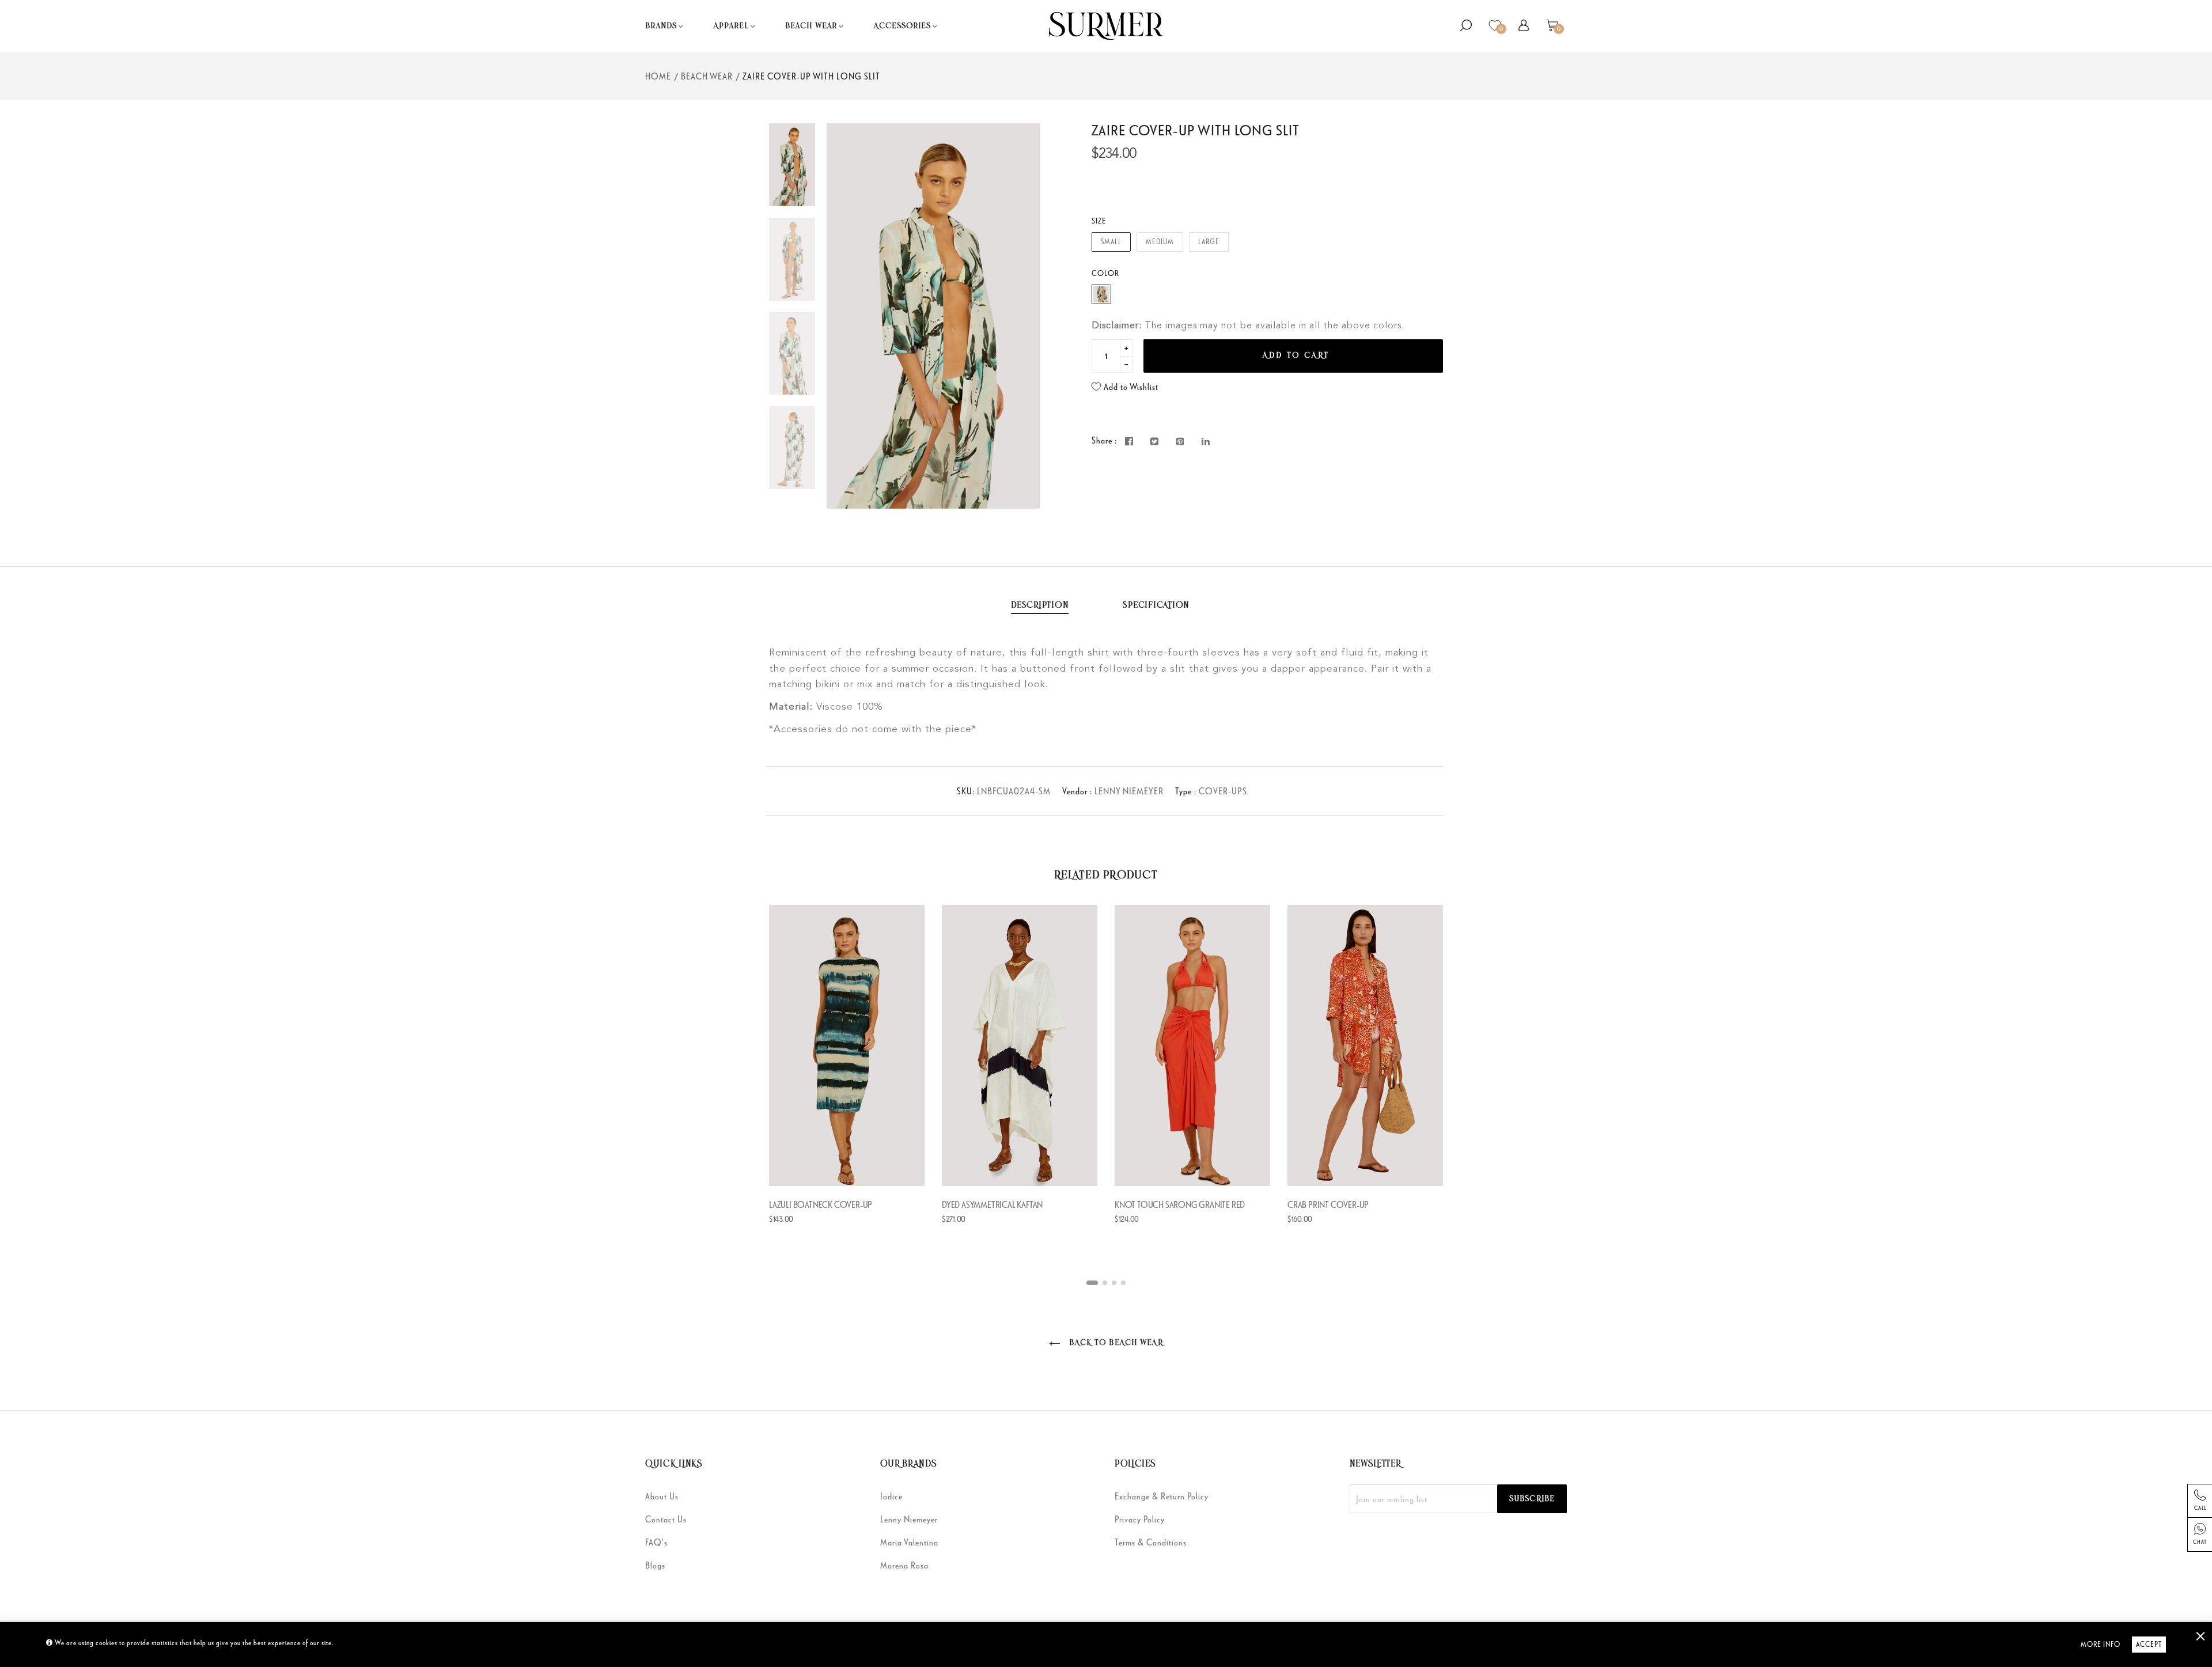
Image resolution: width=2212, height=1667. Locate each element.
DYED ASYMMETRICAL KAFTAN (992, 1204)
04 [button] (1123, 1283)
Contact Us (666, 1519)
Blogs (655, 1565)
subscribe (1532, 1499)
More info (2101, 1644)
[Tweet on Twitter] (1155, 442)
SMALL (1111, 242)
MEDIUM (1160, 242)
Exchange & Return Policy (1162, 1496)
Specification (1156, 605)
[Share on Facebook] (1129, 442)
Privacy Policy (1140, 1519)
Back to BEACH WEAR (1114, 1343)
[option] (933, 316)
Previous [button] (844, 316)
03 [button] (1114, 1283)
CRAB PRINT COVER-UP (1328, 1204)
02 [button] (1105, 1283)
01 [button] (1092, 1283)
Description (1040, 605)
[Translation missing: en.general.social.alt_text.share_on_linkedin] (1206, 442)
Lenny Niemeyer (909, 1519)
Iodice (891, 1496)
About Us (662, 1496)
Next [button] (1022, 316)
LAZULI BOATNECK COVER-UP (821, 1204)
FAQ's (656, 1542)
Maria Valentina (909, 1542)
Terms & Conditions (1151, 1542)
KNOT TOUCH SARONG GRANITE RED (1180, 1204)
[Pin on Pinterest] (1181, 442)
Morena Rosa (904, 1565)
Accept (2149, 1644)
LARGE (1209, 242)
